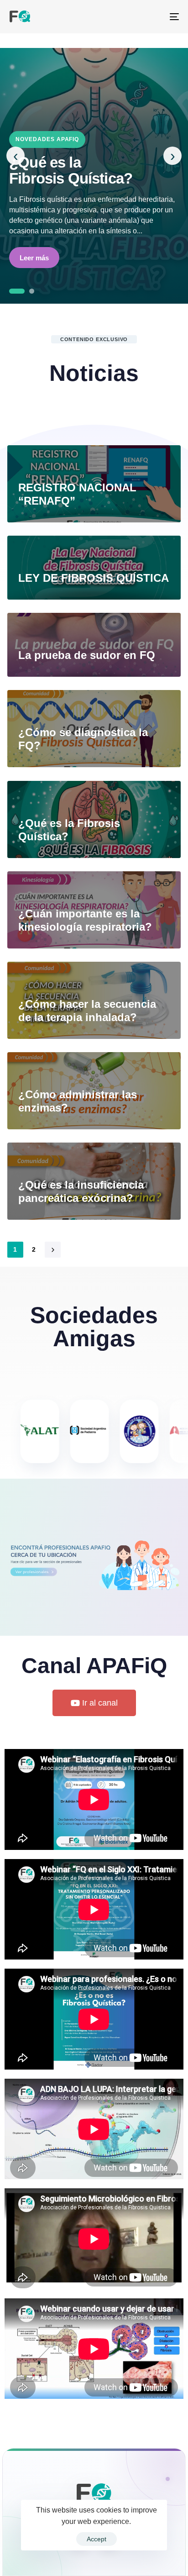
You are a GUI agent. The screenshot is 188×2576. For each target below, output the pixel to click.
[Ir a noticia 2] (26, 291)
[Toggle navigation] (151, 17)
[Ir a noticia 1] (12, 291)
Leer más (34, 258)
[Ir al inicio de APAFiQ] (94, 2498)
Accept (97, 2539)
